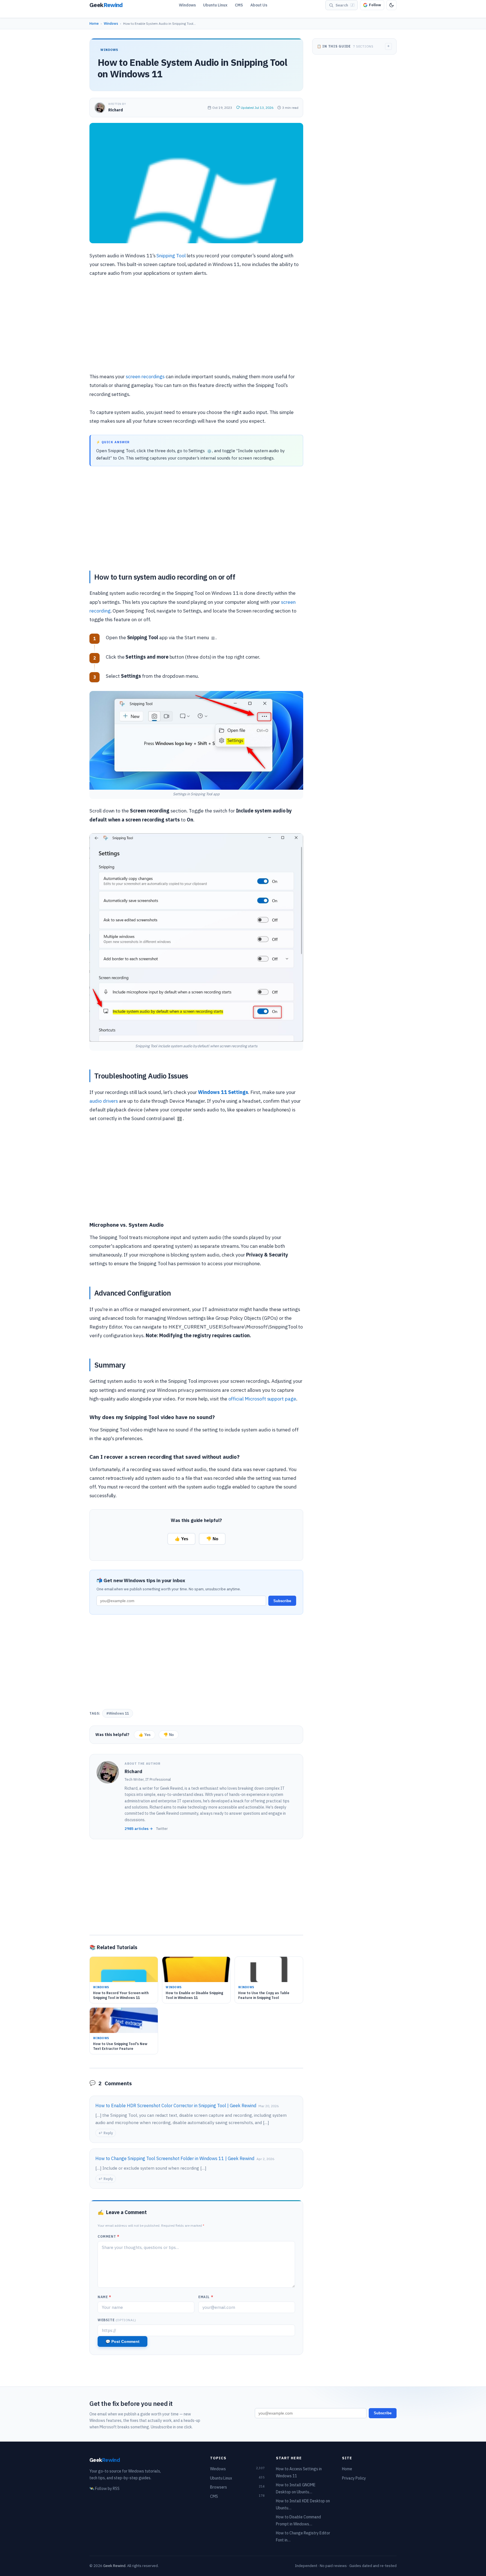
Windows (187, 5)
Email (206, 2297)
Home (94, 23)
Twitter (162, 1829)
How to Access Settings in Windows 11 (299, 2472)
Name (104, 2297)
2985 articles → (139, 1829)
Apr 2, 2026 (265, 2159)
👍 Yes (181, 1539)
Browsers (237, 2487)
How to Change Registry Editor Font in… (303, 2536)
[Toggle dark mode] (391, 5)
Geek (105, 2460)
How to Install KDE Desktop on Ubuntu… (303, 2504)
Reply (108, 2133)
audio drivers (104, 1101)
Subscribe (282, 1601)
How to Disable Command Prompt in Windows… (298, 2520)
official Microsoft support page (262, 1399)
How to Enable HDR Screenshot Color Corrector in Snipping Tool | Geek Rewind (176, 2106)
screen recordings (145, 376)
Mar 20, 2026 (269, 2106)
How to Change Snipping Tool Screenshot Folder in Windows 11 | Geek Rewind (175, 2158)
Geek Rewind (114, 2566)
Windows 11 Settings (223, 1092)
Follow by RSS (104, 2489)
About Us (259, 5)
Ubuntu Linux (215, 5)
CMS (239, 5)
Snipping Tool (171, 255)
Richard (116, 110)
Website (117, 2320)
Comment (108, 2236)
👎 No (212, 1539)
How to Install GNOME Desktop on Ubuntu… (296, 2488)
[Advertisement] (196, 326)
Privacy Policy (354, 2478)
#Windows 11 (118, 1713)
